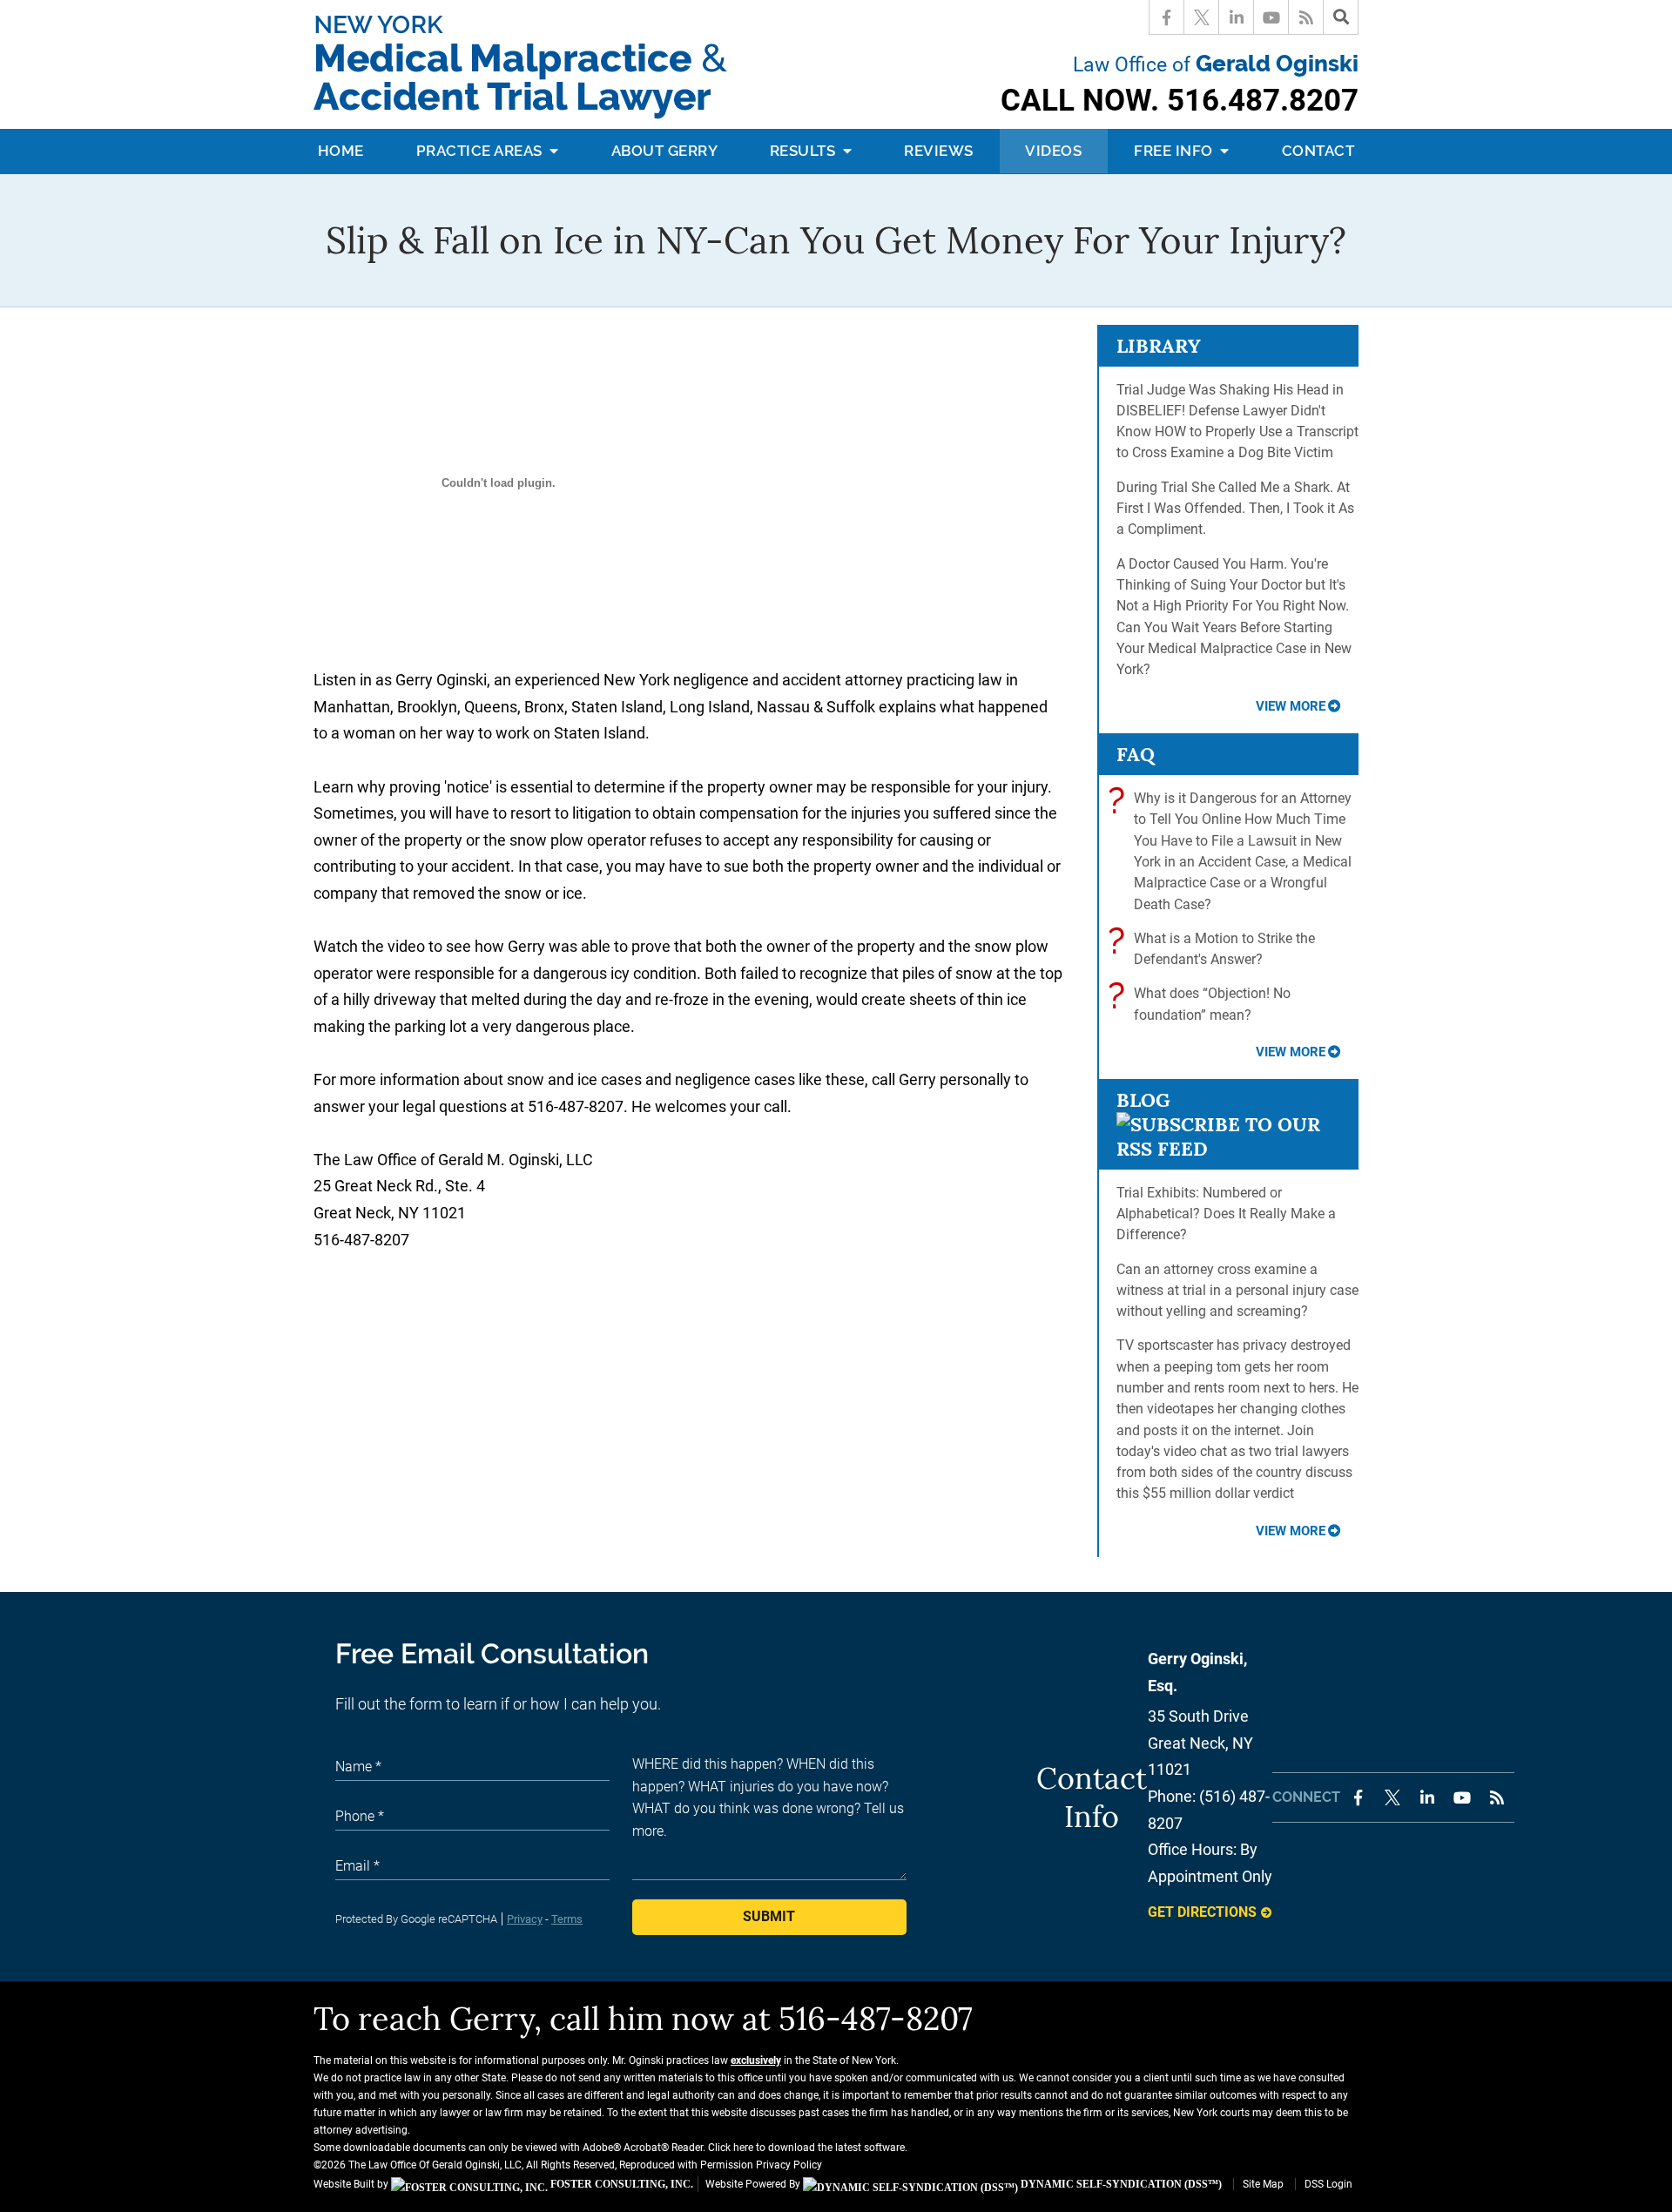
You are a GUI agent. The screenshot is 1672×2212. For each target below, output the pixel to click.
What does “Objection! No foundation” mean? (1203, 1003)
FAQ (1136, 754)
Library (1159, 346)
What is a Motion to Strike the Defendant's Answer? (1216, 948)
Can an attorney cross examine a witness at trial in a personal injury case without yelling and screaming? (1237, 1291)
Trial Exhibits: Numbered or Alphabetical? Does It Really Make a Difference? (1226, 1214)
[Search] (1341, 17)
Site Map (1263, 2184)
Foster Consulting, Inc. (620, 2184)
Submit (769, 1916)
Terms (567, 1919)
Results (805, 151)
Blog (1143, 1100)
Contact (1318, 151)
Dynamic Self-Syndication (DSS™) (1120, 2184)
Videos (1053, 151)
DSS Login (1328, 2184)
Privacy (525, 1919)
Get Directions (1202, 1912)
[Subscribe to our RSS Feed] (1228, 1149)
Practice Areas (482, 151)
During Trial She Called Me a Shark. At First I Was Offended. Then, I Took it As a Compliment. (1235, 509)
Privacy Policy (789, 2165)
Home (341, 151)
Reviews (939, 151)
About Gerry (665, 151)
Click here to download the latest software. (808, 2148)
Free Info (1175, 151)
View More (1291, 706)
